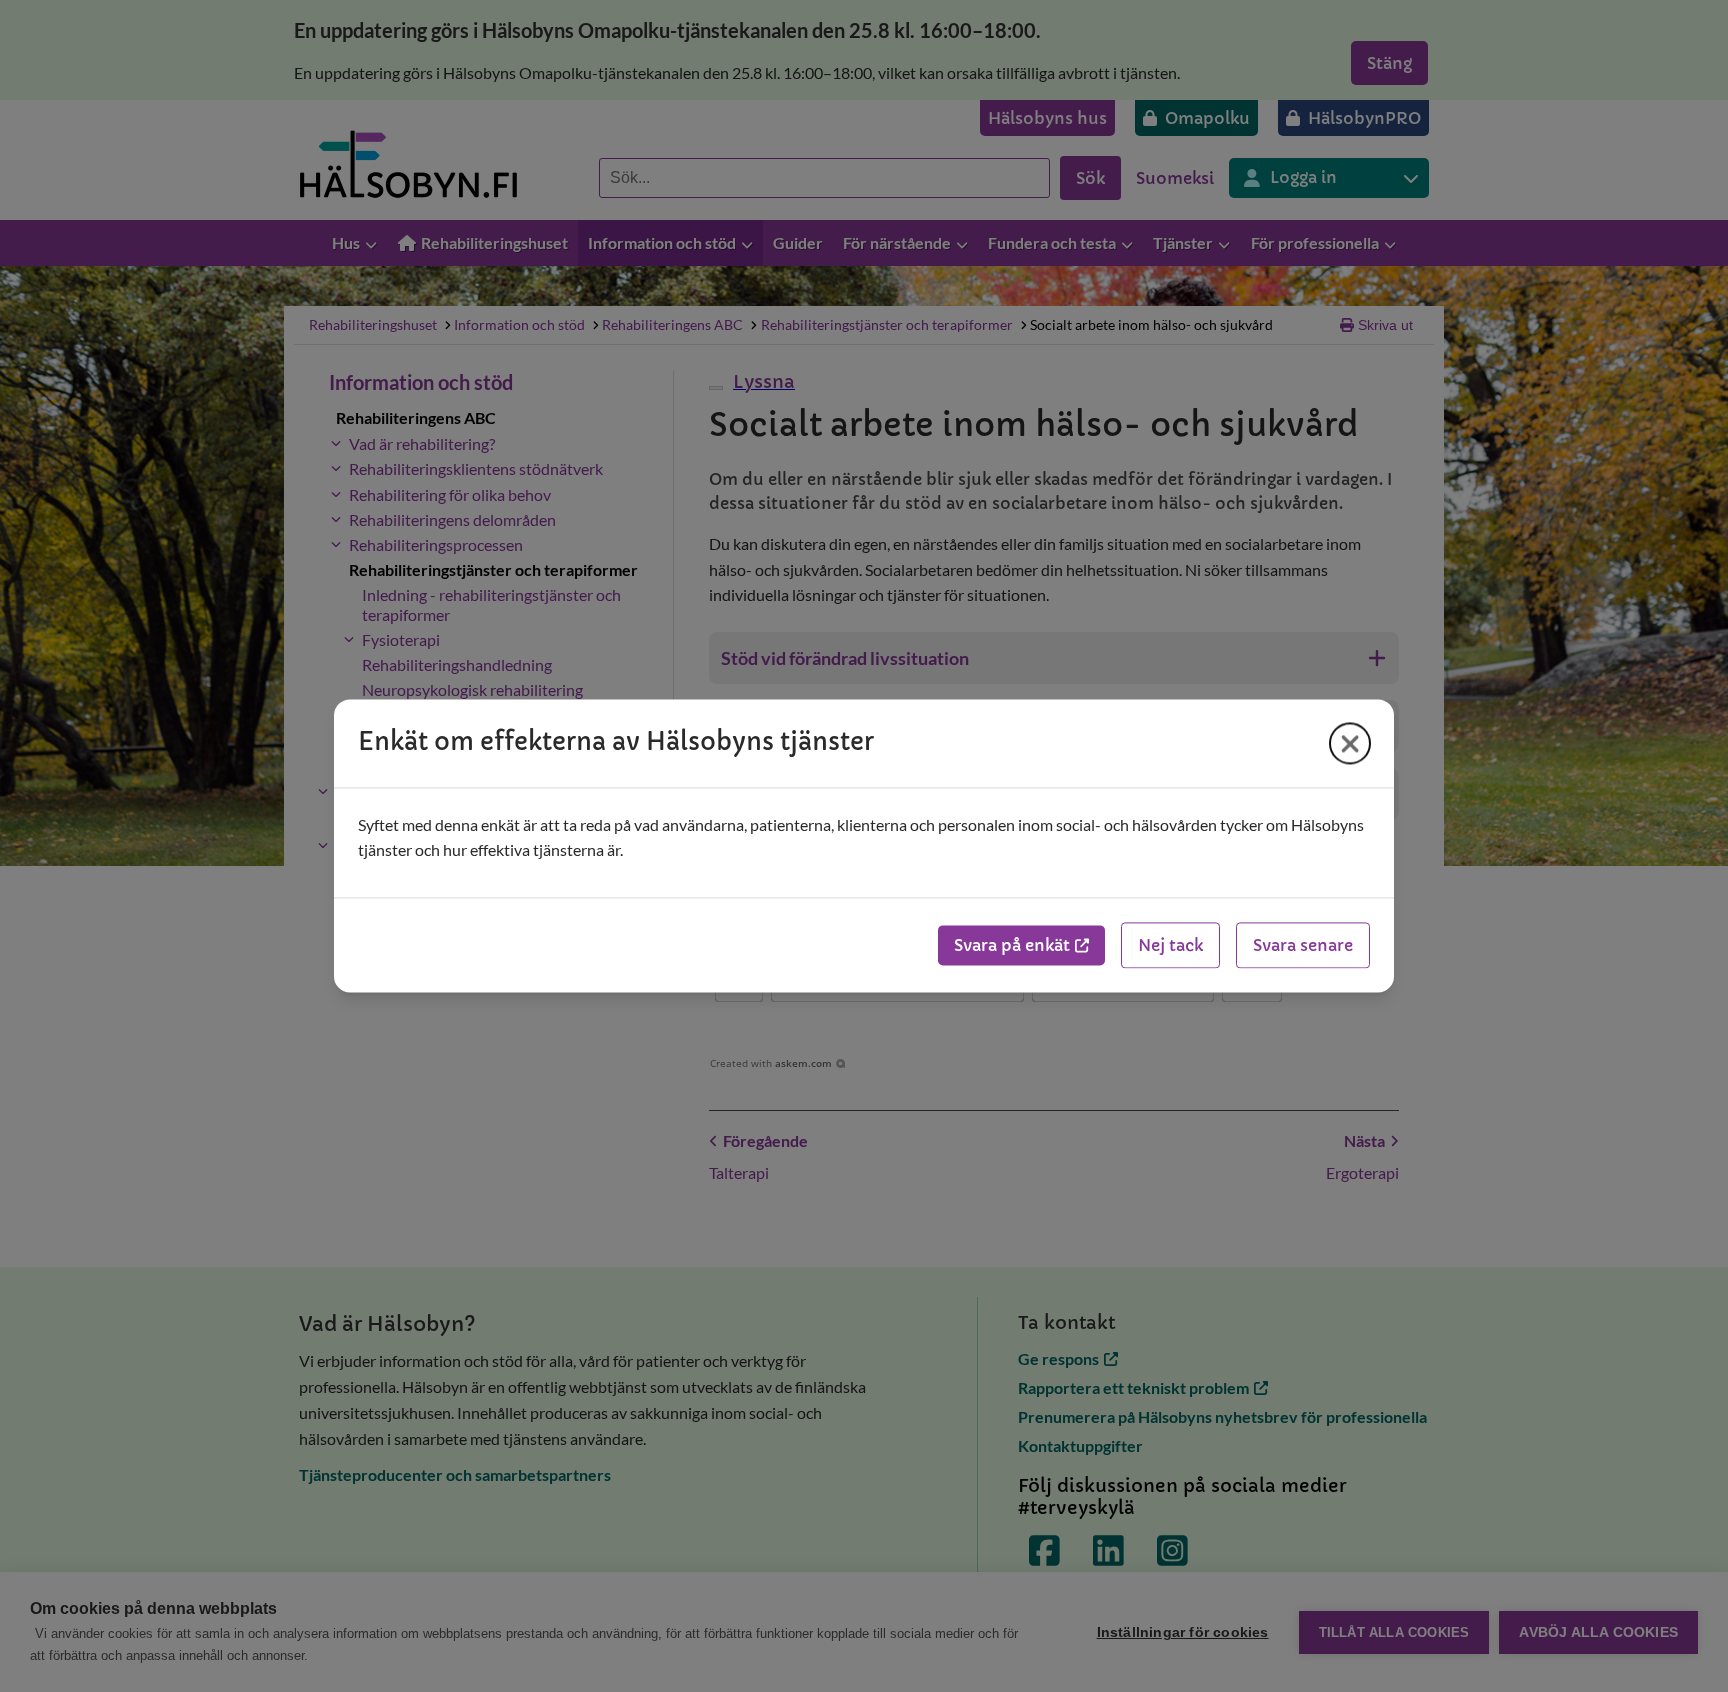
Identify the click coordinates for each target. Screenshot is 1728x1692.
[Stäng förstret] (1350, 743)
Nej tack (1170, 946)
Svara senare (1303, 946)
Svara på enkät (1012, 946)
